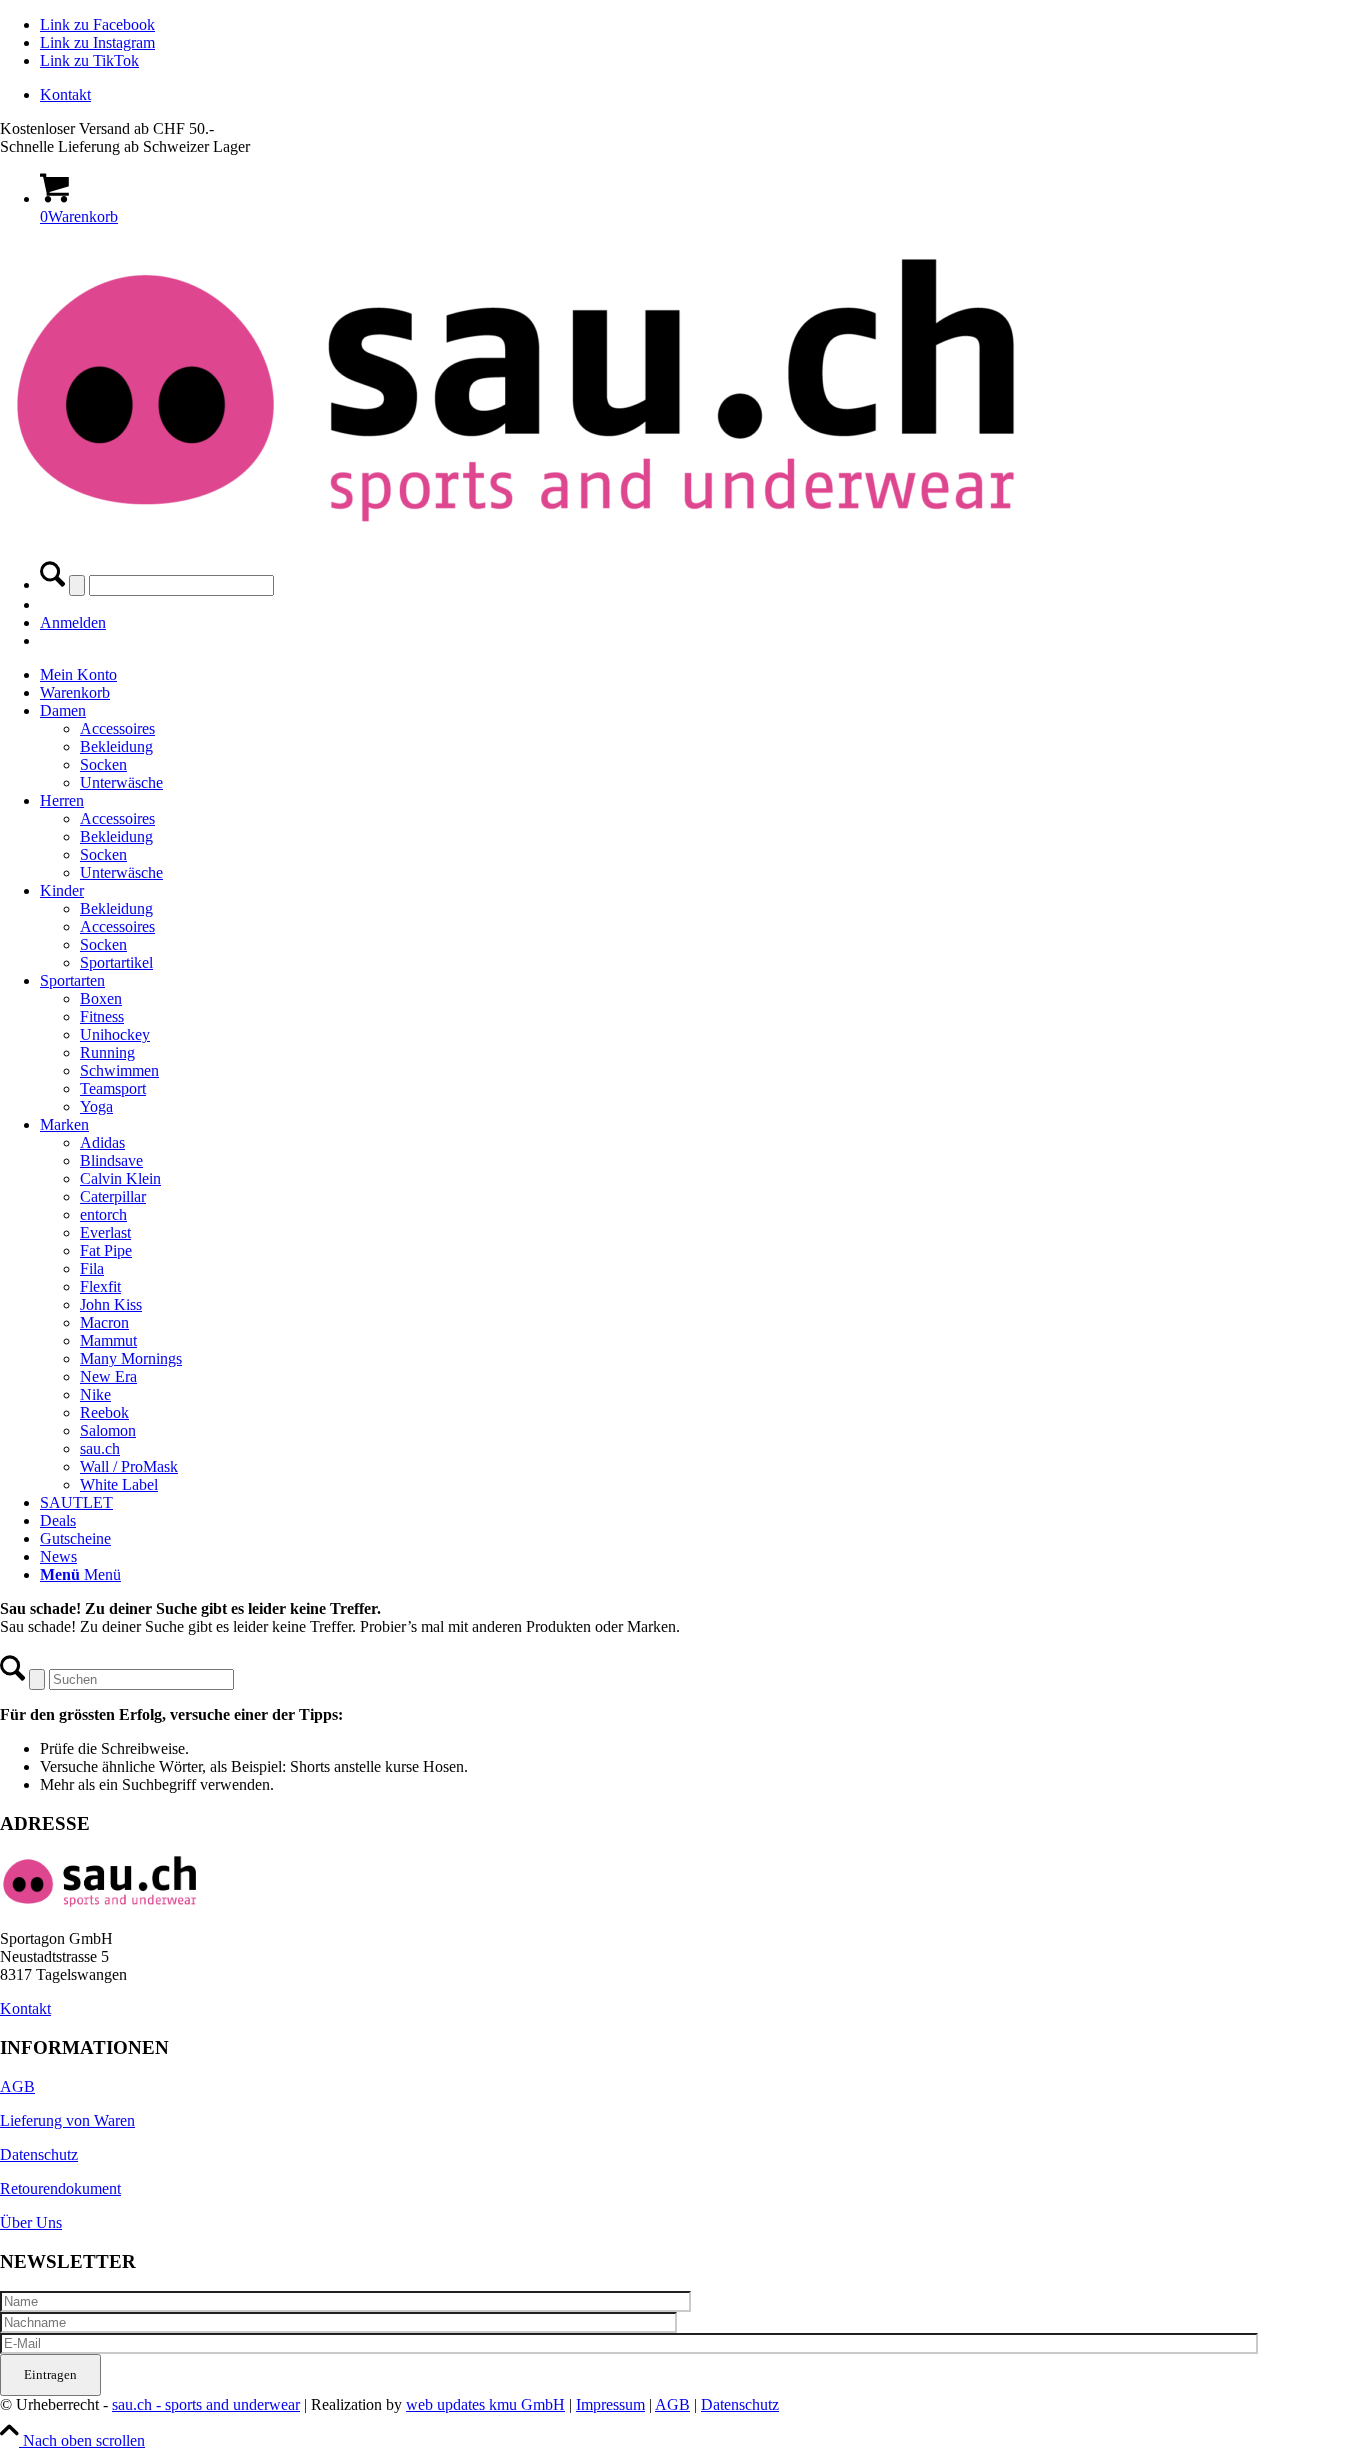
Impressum (610, 2404)
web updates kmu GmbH (485, 2404)
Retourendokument (60, 2188)
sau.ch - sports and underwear (206, 2404)
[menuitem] (703, 95)
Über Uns (31, 2222)
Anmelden (73, 622)
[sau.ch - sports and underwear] (515, 532)
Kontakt (65, 94)
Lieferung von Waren (67, 2120)
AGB (17, 2086)
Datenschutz (39, 2154)
